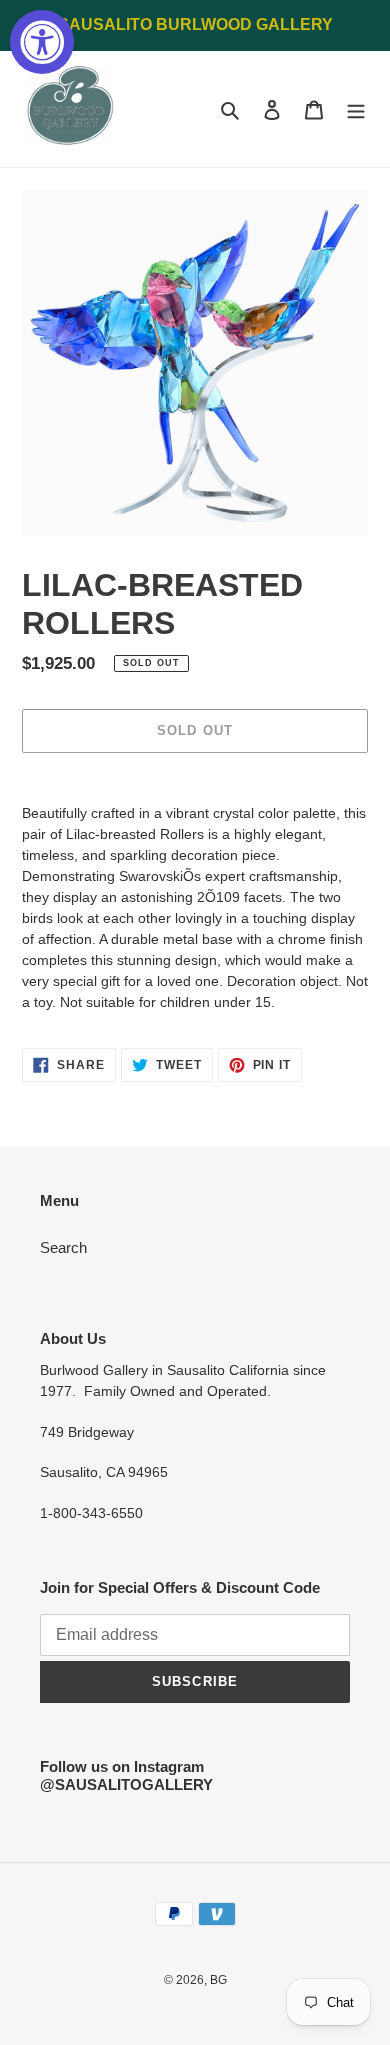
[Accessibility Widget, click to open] (42, 42)
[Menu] (356, 109)
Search (63, 1247)
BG (218, 1980)
